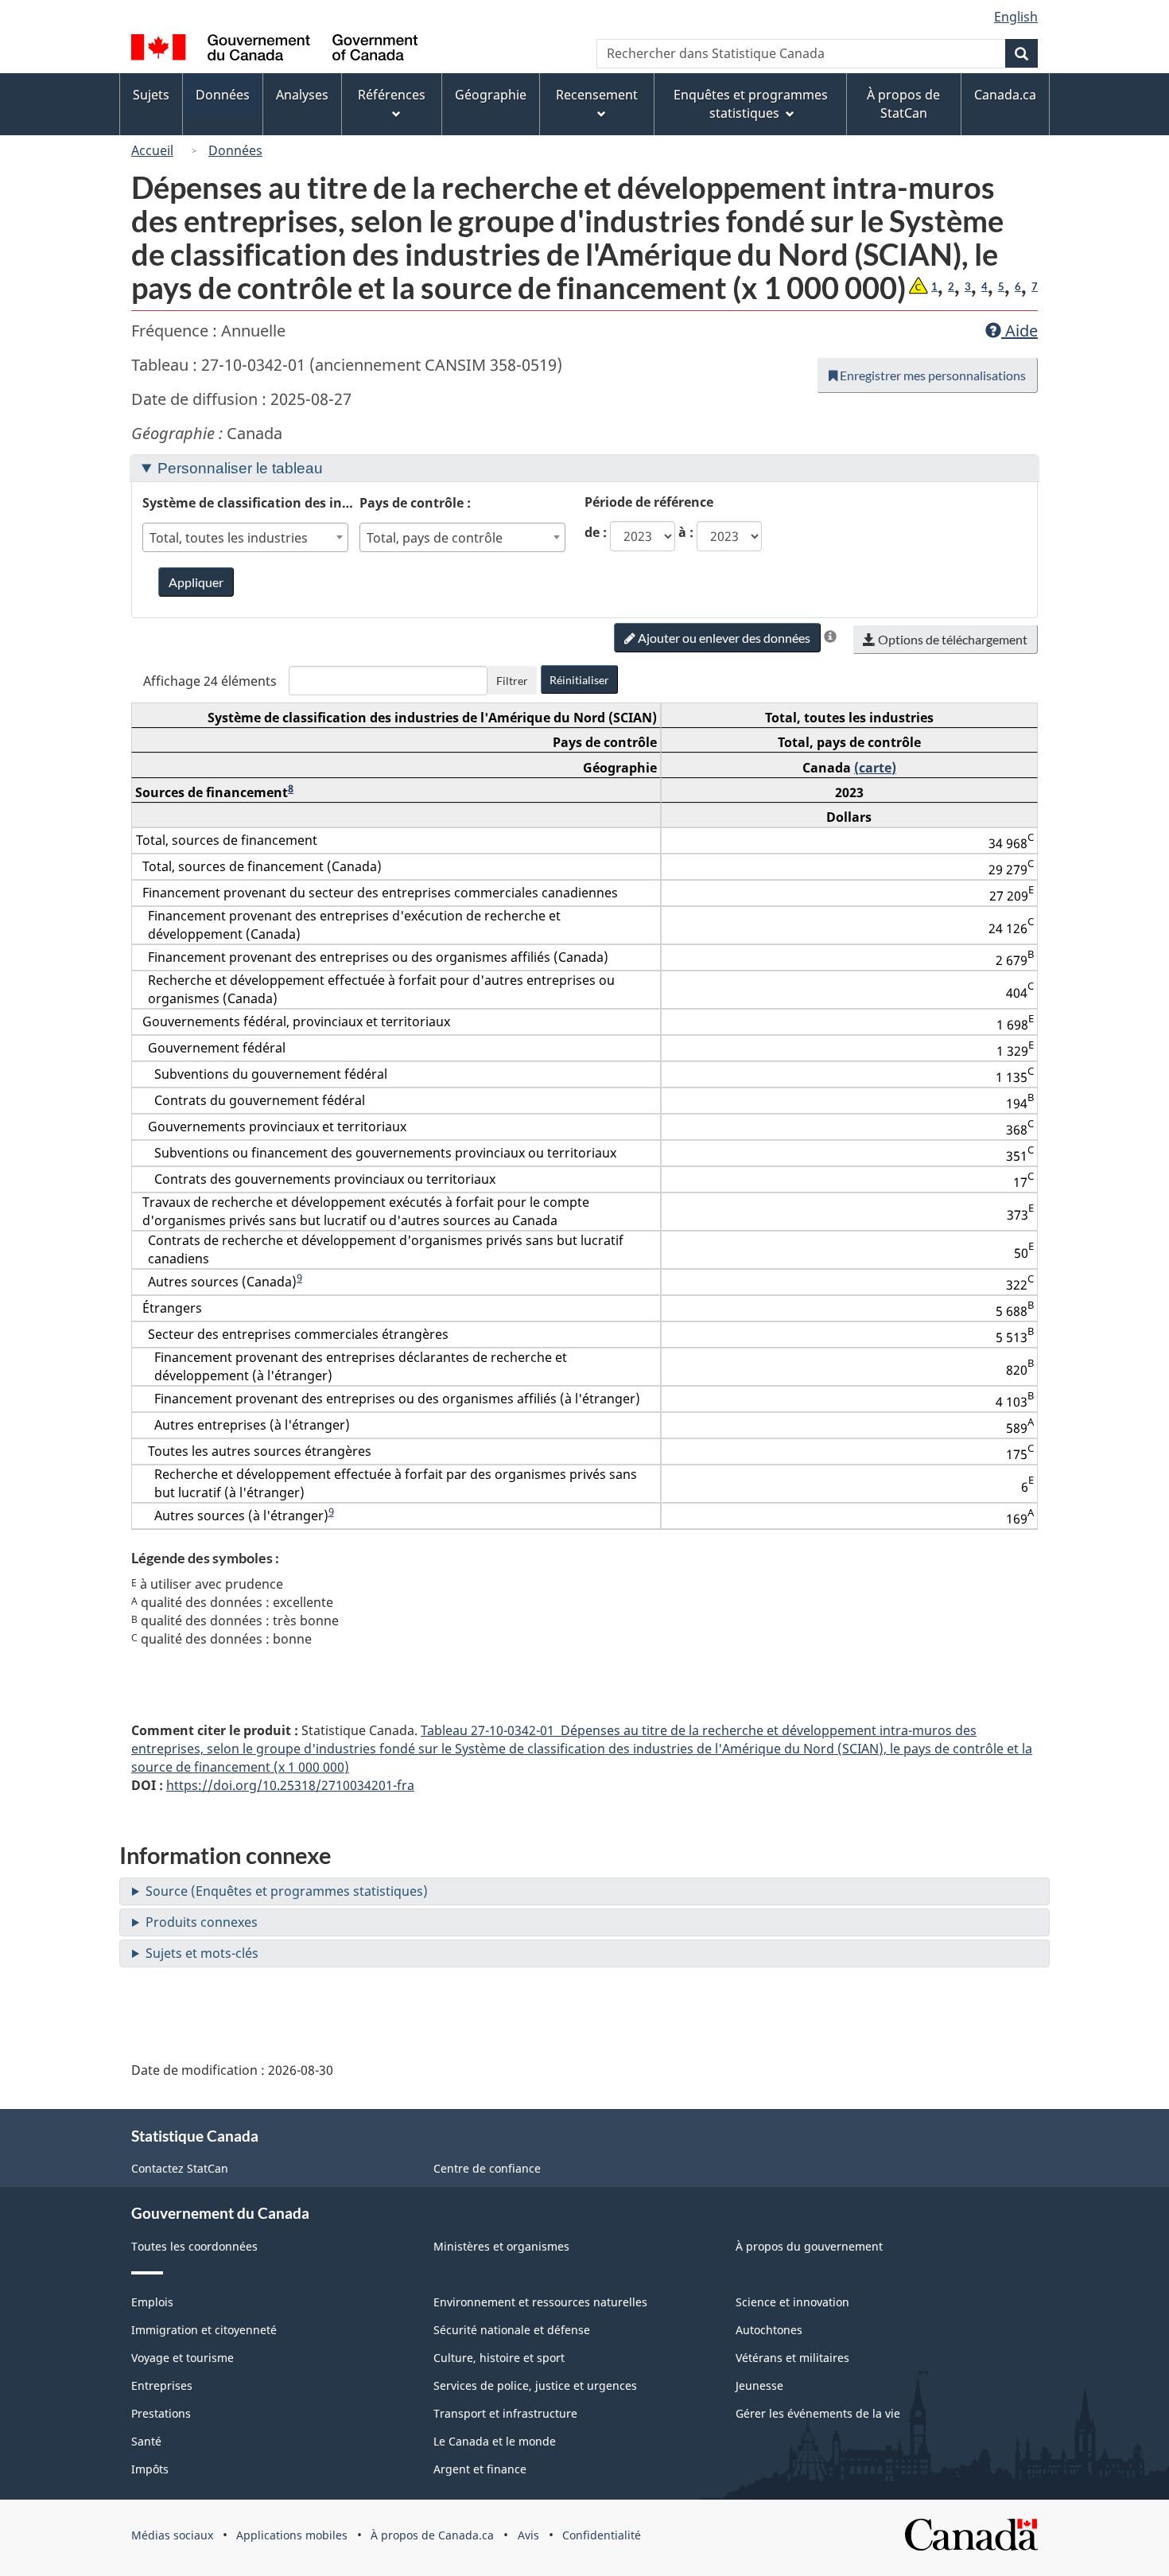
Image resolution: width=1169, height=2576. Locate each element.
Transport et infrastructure (505, 2413)
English (1016, 17)
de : (596, 532)
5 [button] (1001, 286)
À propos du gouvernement (809, 2246)
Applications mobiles (292, 2535)
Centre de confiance (487, 2168)
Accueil (152, 150)
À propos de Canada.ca (432, 2535)
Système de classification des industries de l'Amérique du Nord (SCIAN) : (251, 503)
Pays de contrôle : (415, 503)
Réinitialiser (579, 680)
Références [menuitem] (392, 95)
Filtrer (512, 681)
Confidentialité (602, 2535)
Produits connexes (202, 1922)
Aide (1019, 331)
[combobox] (246, 537)
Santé (146, 2441)
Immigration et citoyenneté (204, 2330)
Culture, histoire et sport (499, 2358)
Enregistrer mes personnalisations (932, 375)
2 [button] (951, 286)
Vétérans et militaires (792, 2358)
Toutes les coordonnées (194, 2246)
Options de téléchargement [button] (952, 639)
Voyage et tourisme (183, 2358)
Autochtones (769, 2330)
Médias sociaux (172, 2535)
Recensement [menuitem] (597, 95)
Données (235, 150)
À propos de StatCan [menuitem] (903, 104)
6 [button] (1018, 286)
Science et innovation (792, 2302)
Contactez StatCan (180, 2168)
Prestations (161, 2413)
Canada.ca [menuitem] (1005, 95)
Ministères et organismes (501, 2246)
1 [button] (934, 286)
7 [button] (1035, 286)
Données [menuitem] (223, 95)
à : (686, 532)
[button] (918, 287)
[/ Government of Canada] (274, 50)
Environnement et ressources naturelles (540, 2302)
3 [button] (968, 286)
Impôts (150, 2469)
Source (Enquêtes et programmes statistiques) (287, 1891)
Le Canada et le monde (495, 2441)
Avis (528, 2535)
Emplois (152, 2302)
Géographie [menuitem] (491, 95)
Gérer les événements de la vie (818, 2413)
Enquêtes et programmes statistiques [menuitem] (751, 104)
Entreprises (162, 2385)
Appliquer (196, 582)
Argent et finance (480, 2469)
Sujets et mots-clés (202, 1953)
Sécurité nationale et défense (512, 2330)
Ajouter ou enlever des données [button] (723, 638)
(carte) (875, 768)
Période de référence (649, 502)
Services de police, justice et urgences (535, 2385)
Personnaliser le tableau (240, 468)
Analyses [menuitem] (302, 95)
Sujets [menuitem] (151, 95)
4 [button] (985, 286)
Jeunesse (759, 2385)
